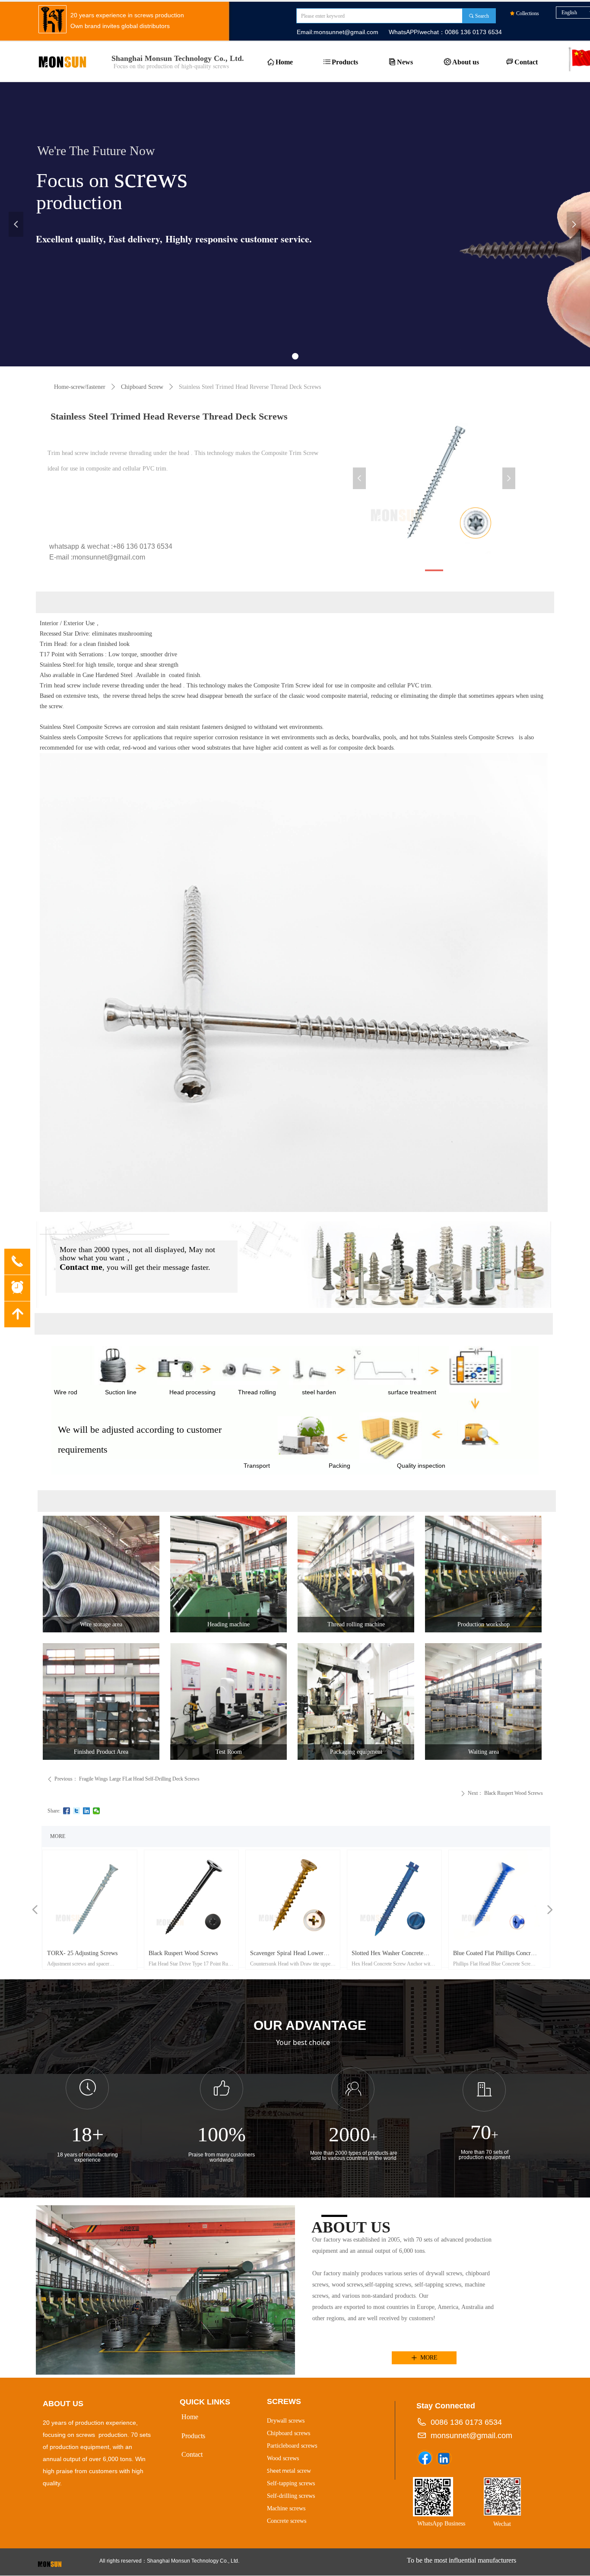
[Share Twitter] (77, 1811)
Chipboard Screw (142, 387)
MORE (58, 1836)
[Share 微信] (97, 1811)
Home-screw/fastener (80, 387)
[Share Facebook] (67, 1811)
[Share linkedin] (87, 1811)
